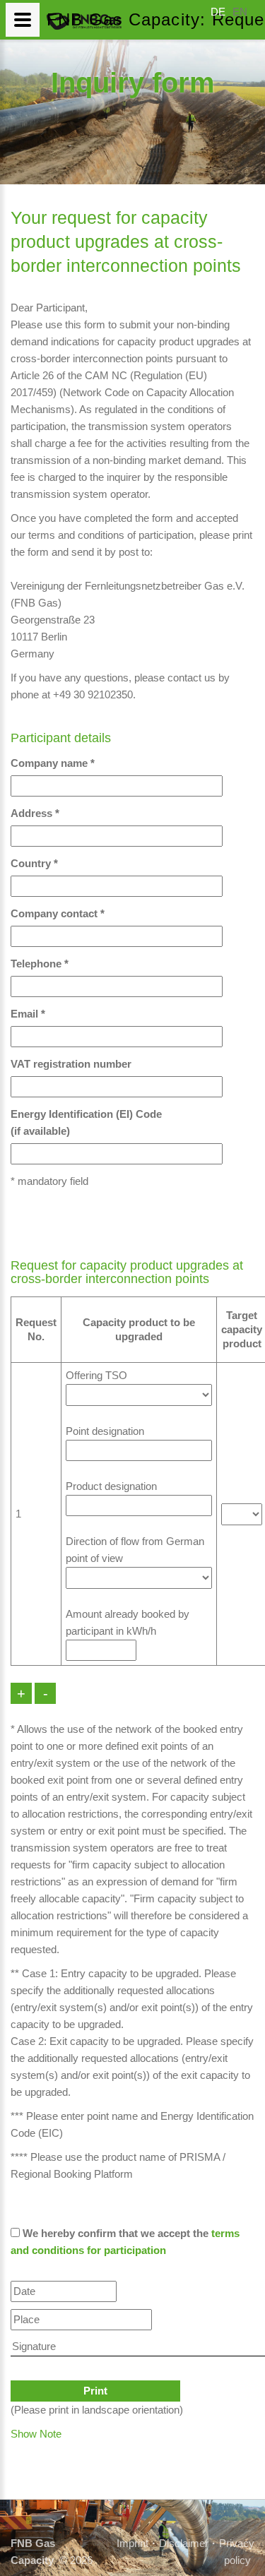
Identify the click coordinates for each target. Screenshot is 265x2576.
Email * (28, 1014)
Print (95, 2391)
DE (218, 12)
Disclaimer (184, 2543)
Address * (35, 813)
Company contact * (58, 913)
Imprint (132, 2543)
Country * (34, 863)
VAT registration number (71, 1064)
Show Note (36, 2434)
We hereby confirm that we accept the (125, 2242)
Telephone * (40, 964)
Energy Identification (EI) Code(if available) (86, 1122)
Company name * (53, 763)
